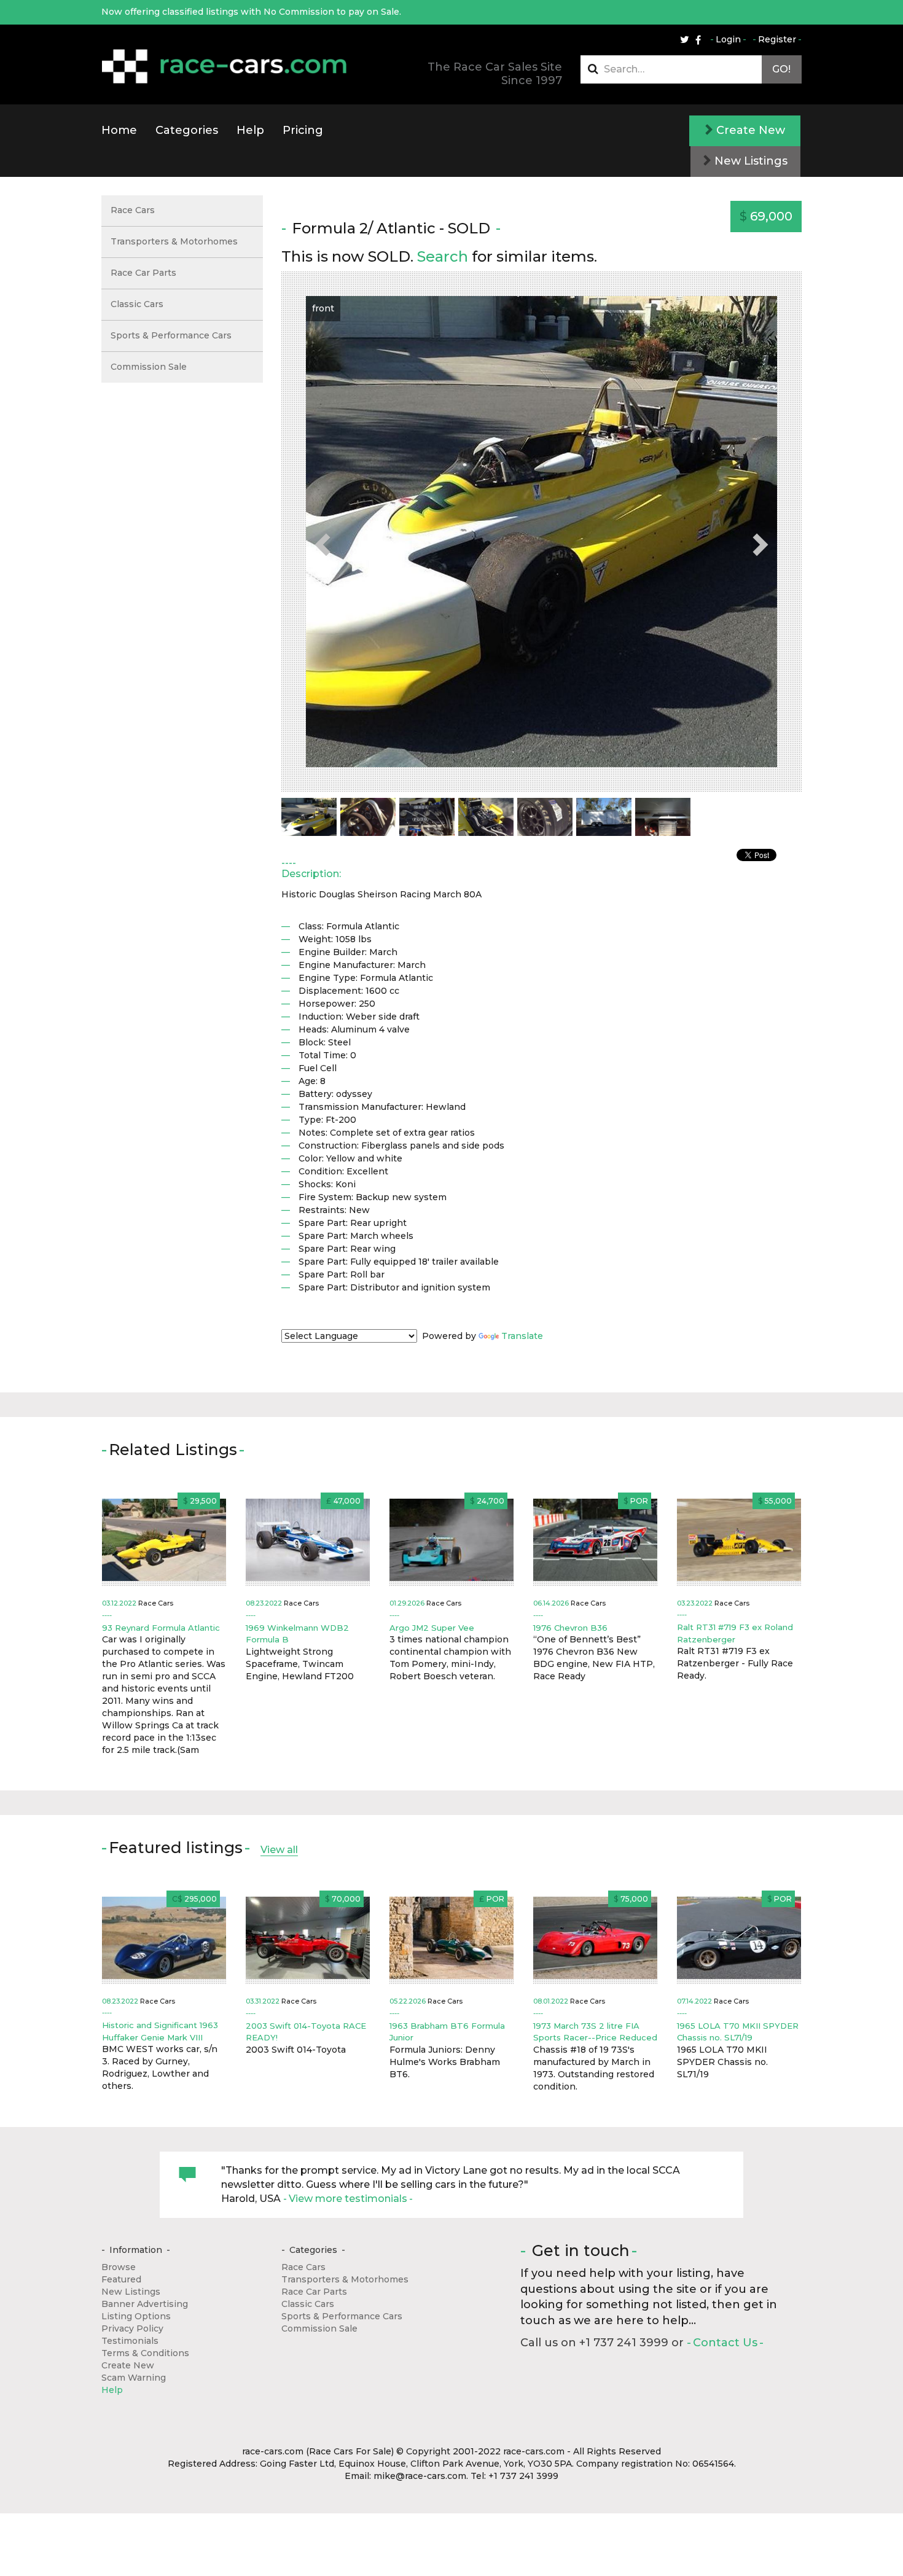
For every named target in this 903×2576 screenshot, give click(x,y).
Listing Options (136, 2316)
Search (443, 256)
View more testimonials (348, 2199)
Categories (187, 130)
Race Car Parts (143, 273)
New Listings (749, 161)
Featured (121, 2279)
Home (119, 130)
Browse (119, 2267)
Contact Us (725, 2343)
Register (777, 39)
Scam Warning (134, 2378)
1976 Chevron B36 (570, 1628)
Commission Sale (149, 367)
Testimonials (130, 2341)
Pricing (303, 130)
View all (279, 1850)
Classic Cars (137, 304)
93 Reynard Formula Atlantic (161, 1628)
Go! (781, 69)
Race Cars (133, 210)
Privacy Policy (132, 2328)
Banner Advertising (145, 2304)
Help (250, 130)
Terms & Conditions (145, 2353)
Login (728, 39)
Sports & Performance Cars (171, 335)
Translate (522, 1336)
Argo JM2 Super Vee (432, 1628)
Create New (749, 130)
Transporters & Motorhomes (174, 241)
